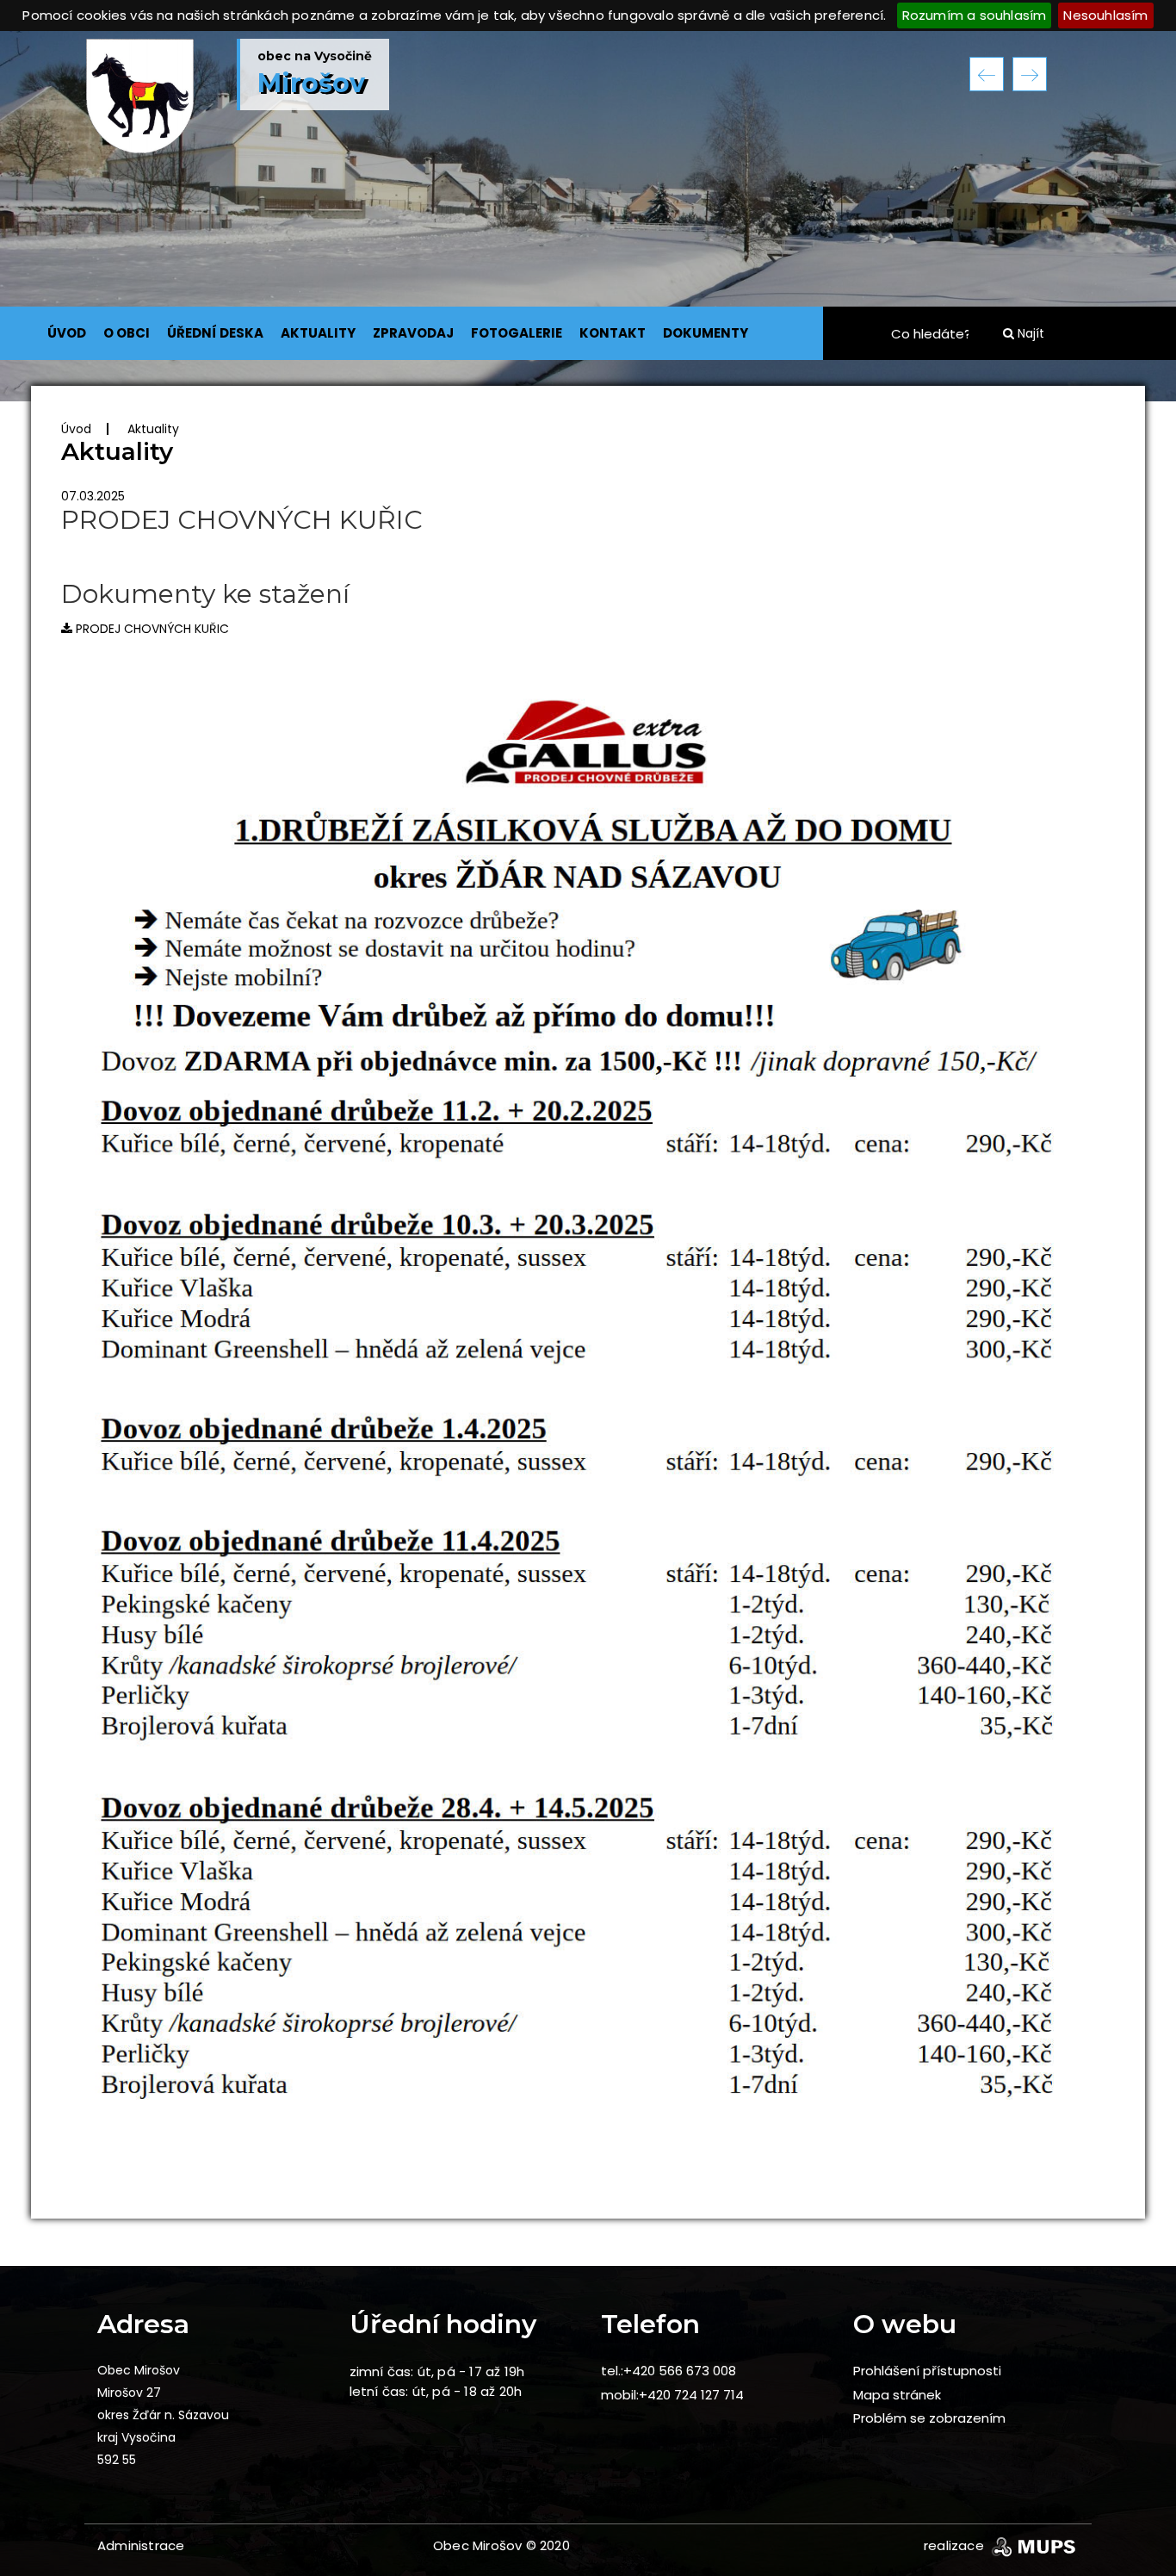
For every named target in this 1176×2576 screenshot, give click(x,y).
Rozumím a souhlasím (975, 15)
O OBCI (127, 333)
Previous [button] (987, 74)
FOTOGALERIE (517, 333)
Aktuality (153, 429)
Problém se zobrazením (929, 2418)
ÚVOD (67, 333)
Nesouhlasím (1105, 15)
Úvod (76, 429)
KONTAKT (613, 333)
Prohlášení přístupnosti (927, 2371)
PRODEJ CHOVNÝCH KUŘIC (151, 629)
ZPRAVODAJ (413, 333)
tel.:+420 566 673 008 (668, 2371)
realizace (956, 2545)
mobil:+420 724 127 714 (672, 2395)
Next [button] (1030, 74)
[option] (588, 216)
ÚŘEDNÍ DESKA (215, 333)
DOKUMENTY (706, 333)
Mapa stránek (897, 2395)
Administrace (141, 2545)
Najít (1029, 333)
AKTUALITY (318, 333)
